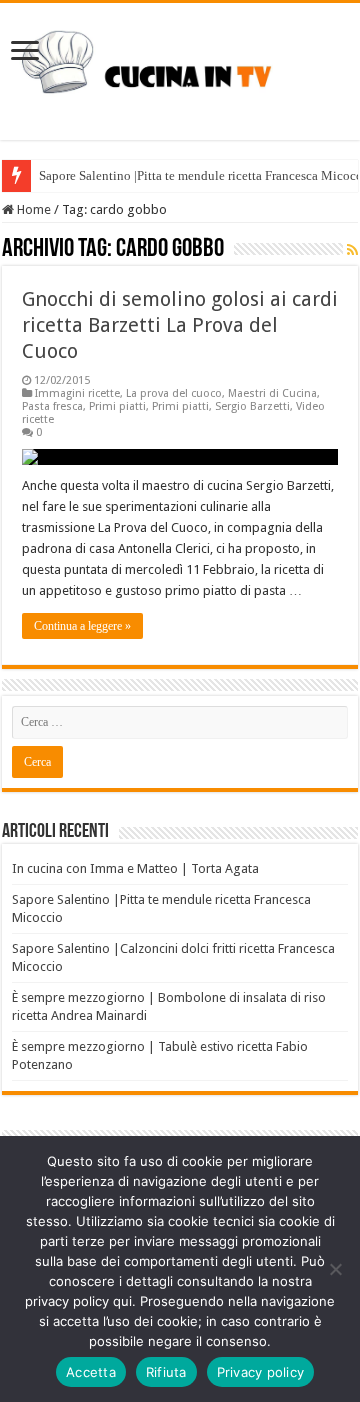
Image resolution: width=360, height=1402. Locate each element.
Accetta (91, 1372)
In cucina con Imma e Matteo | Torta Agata (135, 868)
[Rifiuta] (335, 1269)
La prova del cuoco (174, 393)
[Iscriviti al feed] (352, 250)
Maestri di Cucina (272, 393)
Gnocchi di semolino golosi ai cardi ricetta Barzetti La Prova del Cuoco (180, 325)
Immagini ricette (77, 393)
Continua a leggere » (82, 626)
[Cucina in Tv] (180, 68)
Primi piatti (117, 406)
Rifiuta (166, 1372)
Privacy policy (261, 1372)
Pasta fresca (52, 406)
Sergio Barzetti (252, 406)
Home (32, 209)
